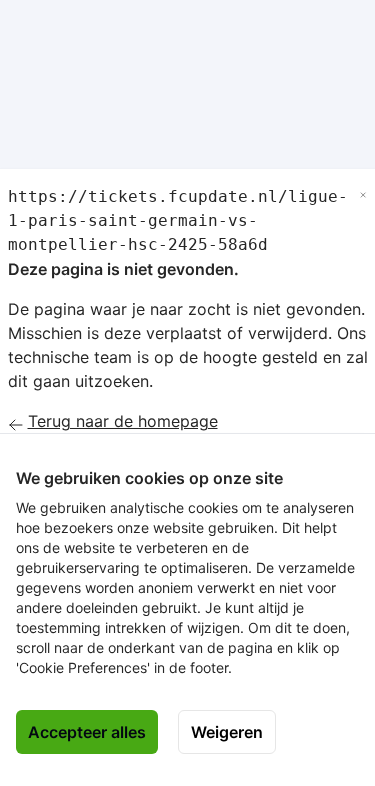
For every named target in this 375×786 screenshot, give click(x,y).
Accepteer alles (87, 732)
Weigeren (227, 732)
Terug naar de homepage (123, 421)
